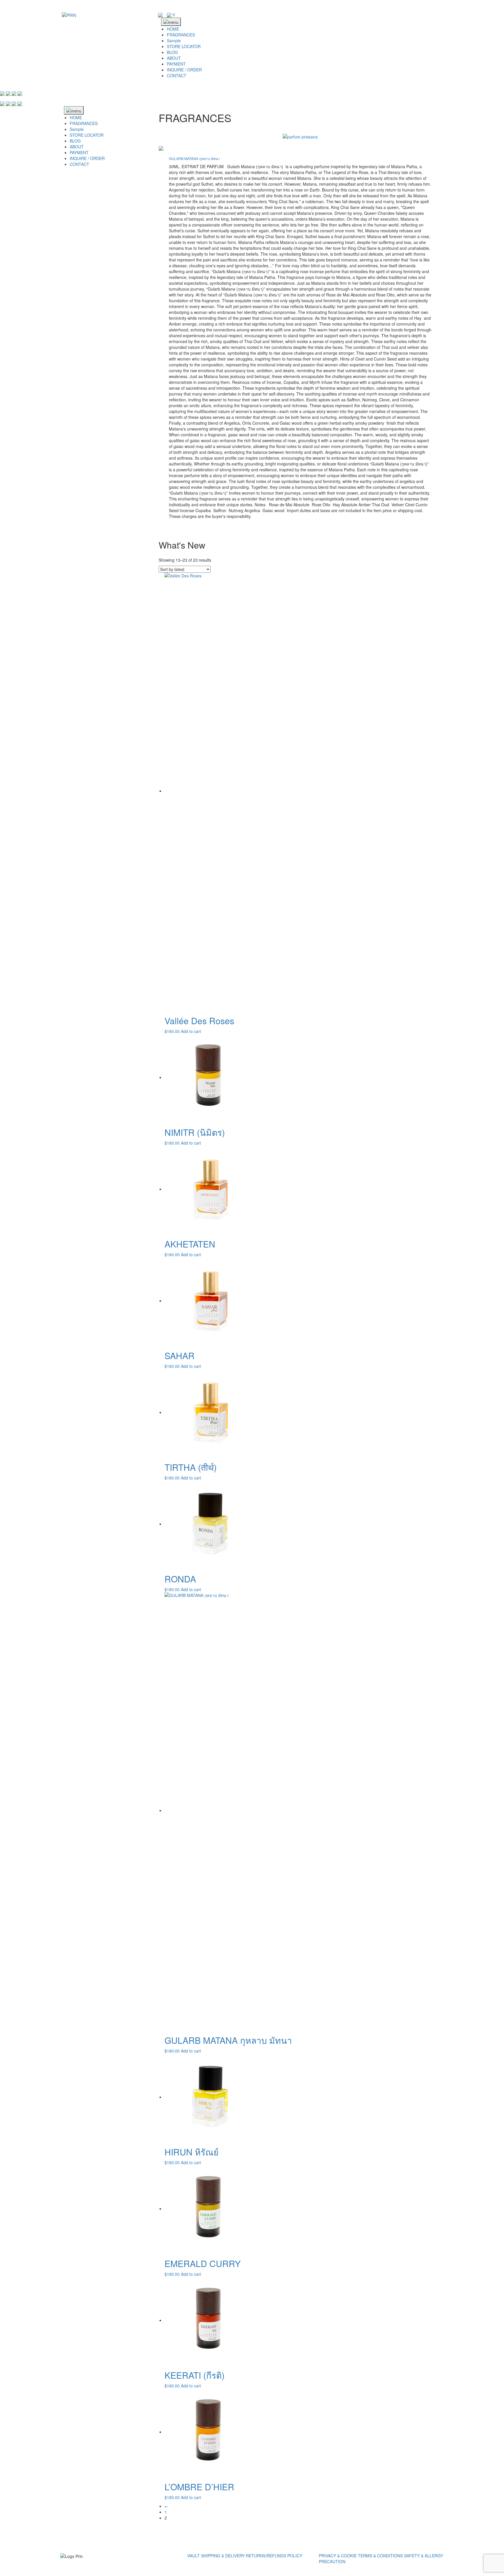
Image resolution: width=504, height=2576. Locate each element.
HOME (173, 29)
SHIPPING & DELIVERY (223, 2556)
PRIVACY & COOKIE (338, 2556)
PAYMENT (176, 64)
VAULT (194, 2556)
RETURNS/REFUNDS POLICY (274, 2556)
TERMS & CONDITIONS (380, 2556)
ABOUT (174, 58)
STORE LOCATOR (184, 46)
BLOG (172, 52)
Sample (174, 41)
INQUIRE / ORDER (184, 70)
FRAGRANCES (181, 35)
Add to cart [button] (191, 1031)
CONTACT (177, 75)
